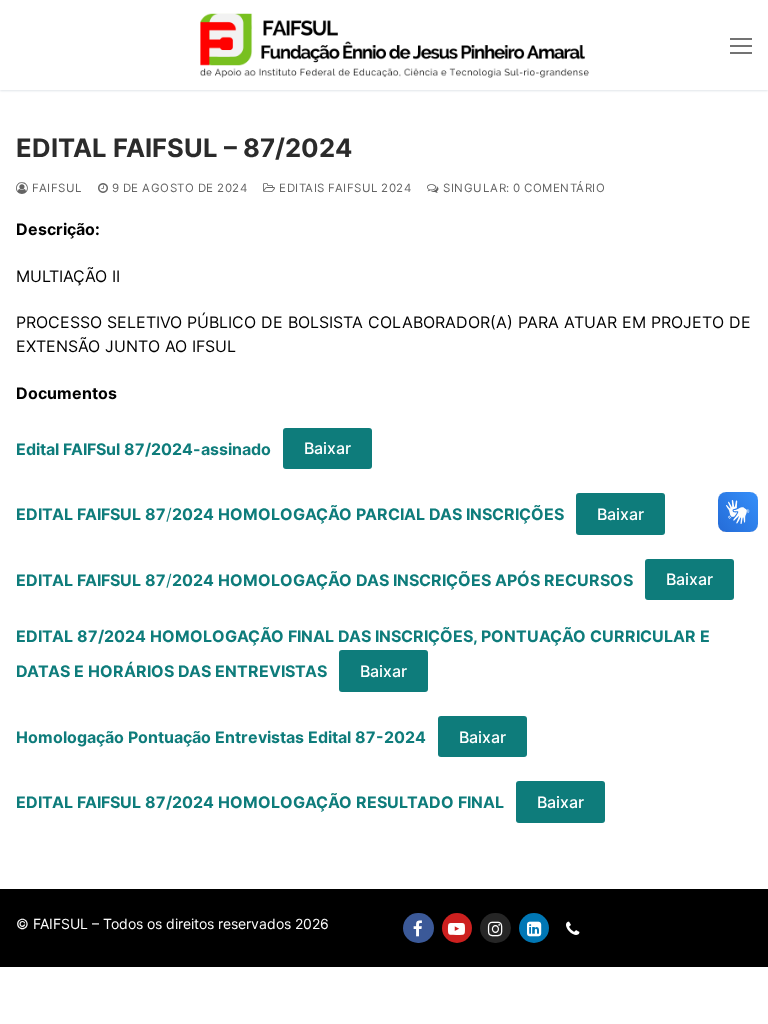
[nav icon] (741, 45)
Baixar (327, 448)
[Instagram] (495, 928)
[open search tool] (703, 45)
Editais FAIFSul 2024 (343, 188)
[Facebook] (418, 928)
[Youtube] (457, 928)
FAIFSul (55, 188)
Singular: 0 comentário (522, 188)
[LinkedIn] (534, 928)
